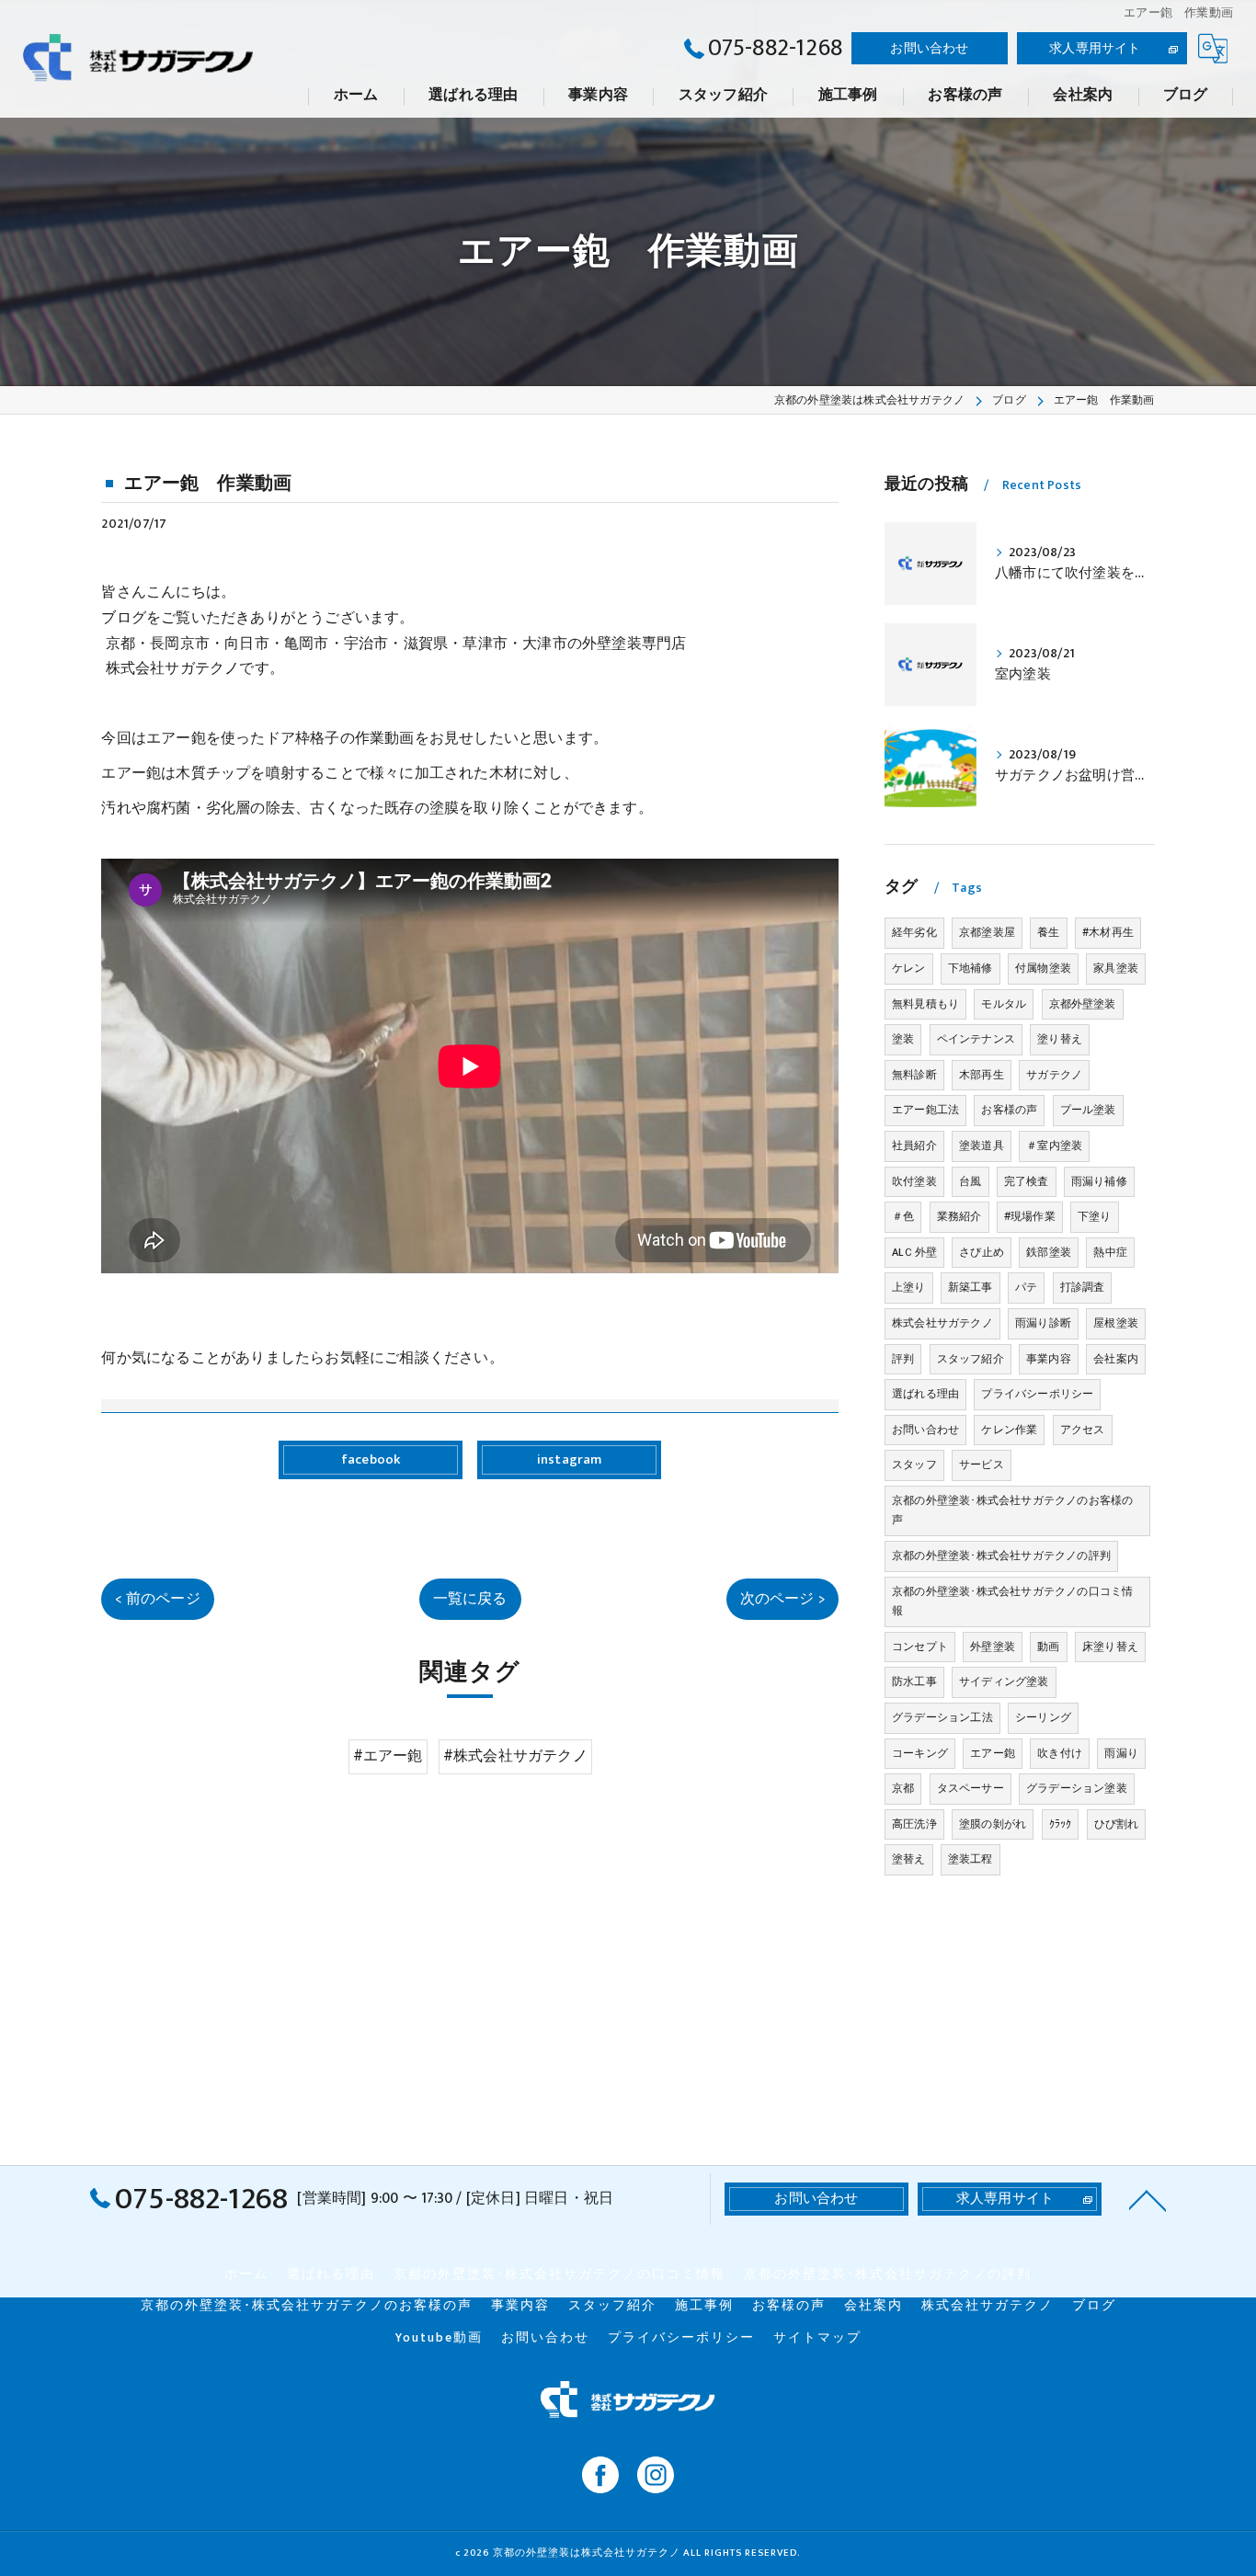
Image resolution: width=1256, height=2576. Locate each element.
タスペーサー (971, 1788)
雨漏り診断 (1043, 1323)
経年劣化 (914, 932)
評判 (903, 1359)
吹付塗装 (914, 1181)
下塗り (1095, 1216)
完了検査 (1027, 1181)
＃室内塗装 (1054, 1146)
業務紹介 (959, 1216)
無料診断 (914, 1075)
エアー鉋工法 (925, 1110)
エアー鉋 (993, 1753)
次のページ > (782, 1599)
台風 (970, 1181)
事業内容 (1049, 1359)
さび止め (982, 1252)
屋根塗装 (1116, 1323)
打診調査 (1083, 1287)
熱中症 (1110, 1252)
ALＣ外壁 (914, 1252)
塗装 (903, 1039)
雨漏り (1121, 1753)
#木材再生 (1108, 932)
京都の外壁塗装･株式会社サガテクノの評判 (1001, 1556)
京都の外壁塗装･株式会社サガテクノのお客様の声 (1012, 1510)
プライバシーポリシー (1037, 1394)
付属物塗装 (1043, 968)
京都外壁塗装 (1083, 1004)
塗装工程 (971, 1859)
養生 (1048, 932)
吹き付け (1060, 1753)
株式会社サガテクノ (942, 1323)
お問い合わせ (929, 48)
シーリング (1043, 1717)
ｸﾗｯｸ (1061, 1824)
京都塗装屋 (987, 932)
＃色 (903, 1216)
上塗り (909, 1287)
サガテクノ (1054, 1075)
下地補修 (971, 968)
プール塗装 (1088, 1110)
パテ (1026, 1287)
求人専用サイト (1095, 48)
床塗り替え (1110, 1647)
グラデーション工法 (942, 1717)
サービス (982, 1465)
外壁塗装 (993, 1647)
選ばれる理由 (925, 1394)
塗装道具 (982, 1146)
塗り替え (1060, 1039)
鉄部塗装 (1049, 1252)
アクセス (1083, 1430)
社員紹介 (914, 1146)
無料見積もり (925, 1004)
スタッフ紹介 (971, 1359)
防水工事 (914, 1681)
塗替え (909, 1859)
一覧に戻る (470, 1599)
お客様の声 (1009, 1110)
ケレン (909, 968)
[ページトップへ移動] (1148, 2199)
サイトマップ (817, 2338)
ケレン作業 (1009, 1430)
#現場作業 (1030, 1216)
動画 (1048, 1647)
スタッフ (914, 1465)
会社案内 (1116, 1359)
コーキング (920, 1753)
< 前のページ (157, 1599)
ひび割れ (1117, 1824)
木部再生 (982, 1075)
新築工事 (971, 1287)
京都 (903, 1788)
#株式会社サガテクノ (515, 1756)
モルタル (1004, 1004)
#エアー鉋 (388, 1756)
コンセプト (920, 1647)
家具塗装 (1116, 968)
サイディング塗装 (1004, 1681)
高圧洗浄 (914, 1824)
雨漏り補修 (1099, 1181)
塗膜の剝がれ (993, 1824)
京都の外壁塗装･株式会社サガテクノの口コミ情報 (1012, 1601)
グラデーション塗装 (1077, 1788)
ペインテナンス (976, 1039)
